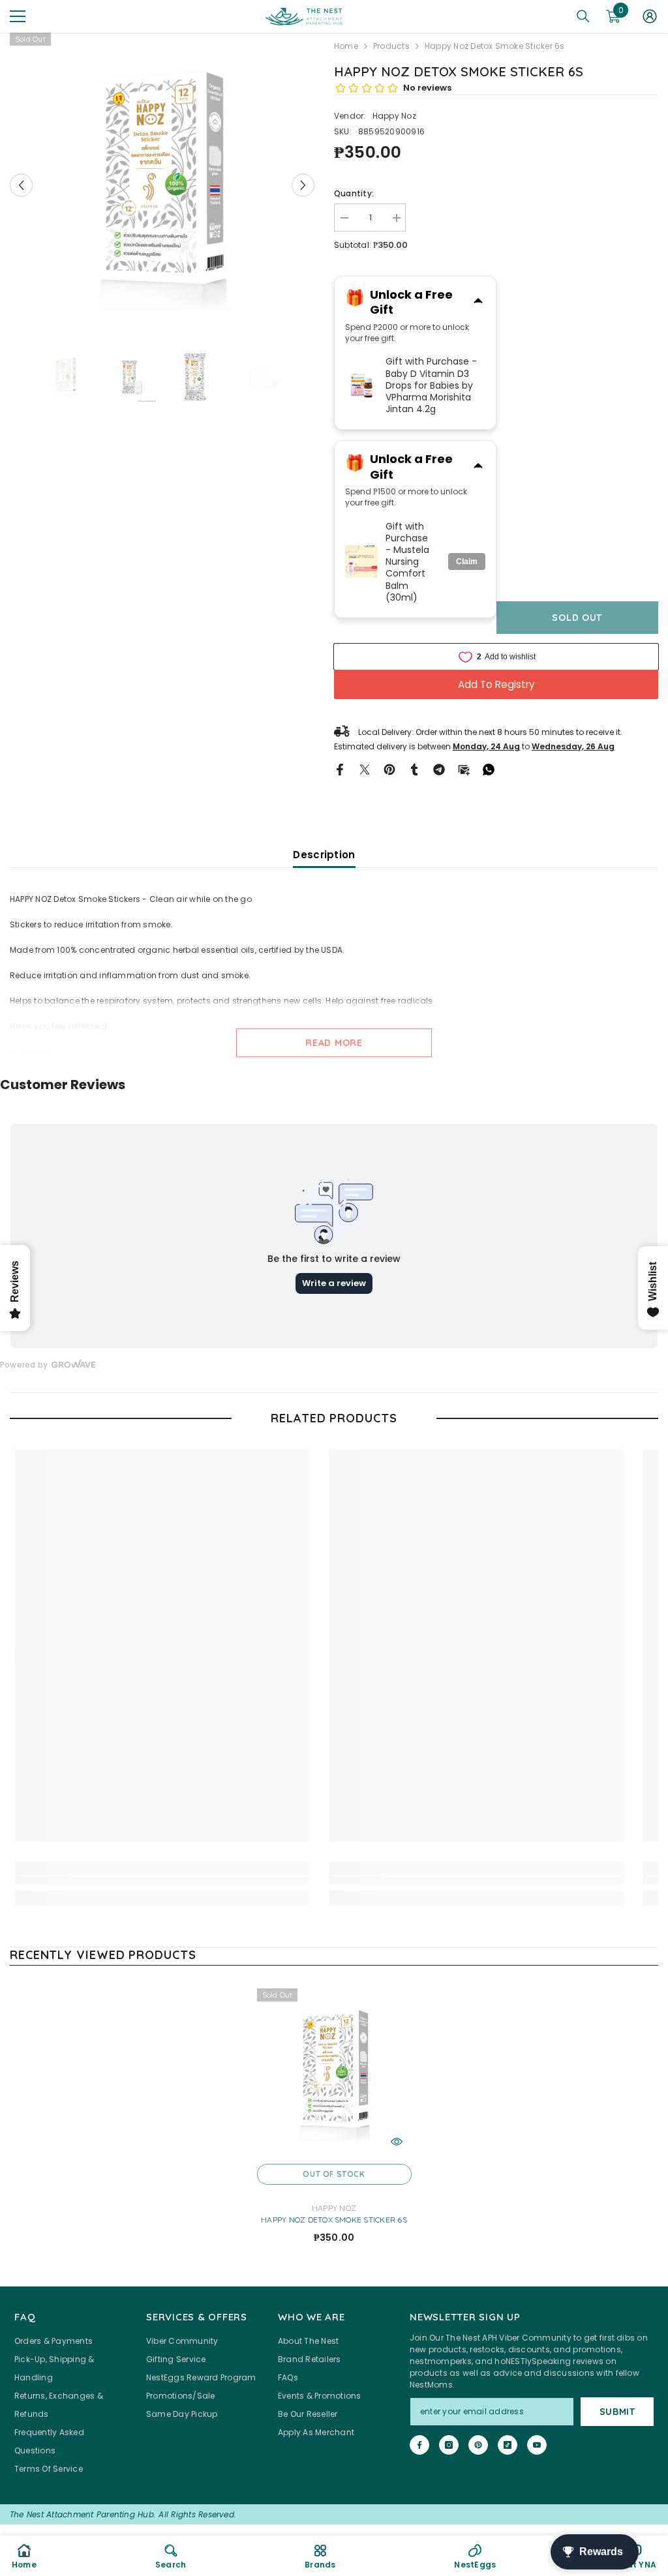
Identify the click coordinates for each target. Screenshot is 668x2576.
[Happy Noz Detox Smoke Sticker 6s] (334, 2073)
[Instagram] (449, 2445)
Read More (334, 1043)
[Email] (464, 769)
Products (391, 46)
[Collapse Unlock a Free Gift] (478, 302)
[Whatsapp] (489, 769)
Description (324, 855)
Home (346, 46)
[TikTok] (508, 2445)
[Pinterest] (389, 769)
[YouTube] (537, 2445)
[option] (162, 185)
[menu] (18, 16)
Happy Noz (394, 116)
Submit (617, 2412)
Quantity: (354, 193)
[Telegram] (439, 769)
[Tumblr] (414, 769)
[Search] (583, 16)
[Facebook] (340, 769)
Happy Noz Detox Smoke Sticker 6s (334, 2220)
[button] (21, 185)
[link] (162, 1880)
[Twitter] (365, 769)
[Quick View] (397, 2142)
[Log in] (650, 16)
